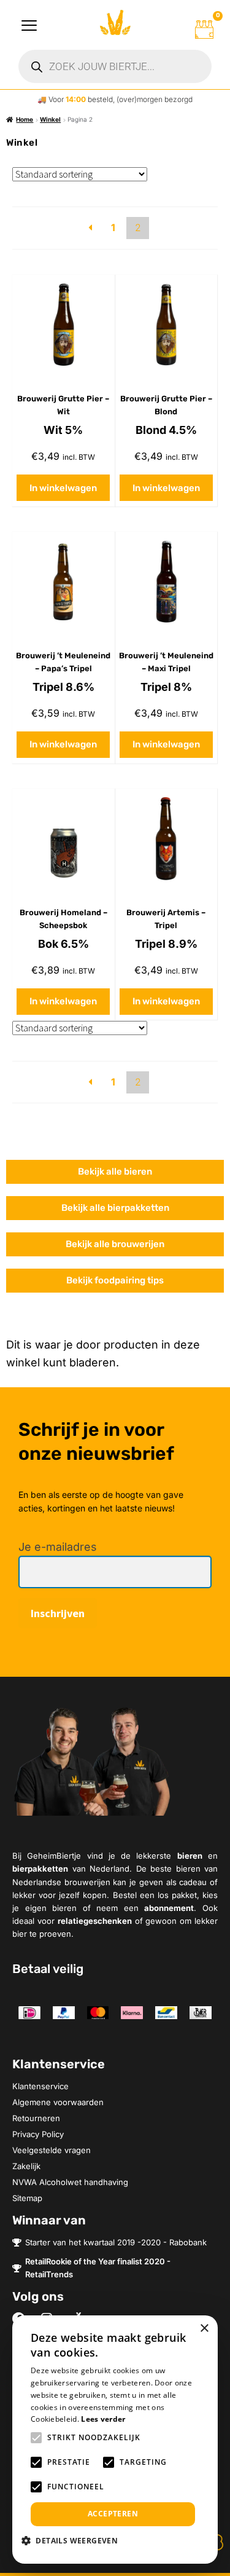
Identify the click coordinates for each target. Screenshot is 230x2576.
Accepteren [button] (113, 2514)
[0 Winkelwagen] (204, 30)
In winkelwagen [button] (63, 488)
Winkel (50, 119)
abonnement (169, 1908)
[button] (74, 2540)
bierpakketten (40, 1869)
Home (25, 119)
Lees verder (103, 2419)
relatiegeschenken (95, 1921)
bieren (190, 1856)
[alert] (115, 2440)
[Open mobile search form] (115, 66)
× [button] (204, 2329)
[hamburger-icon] (29, 26)
